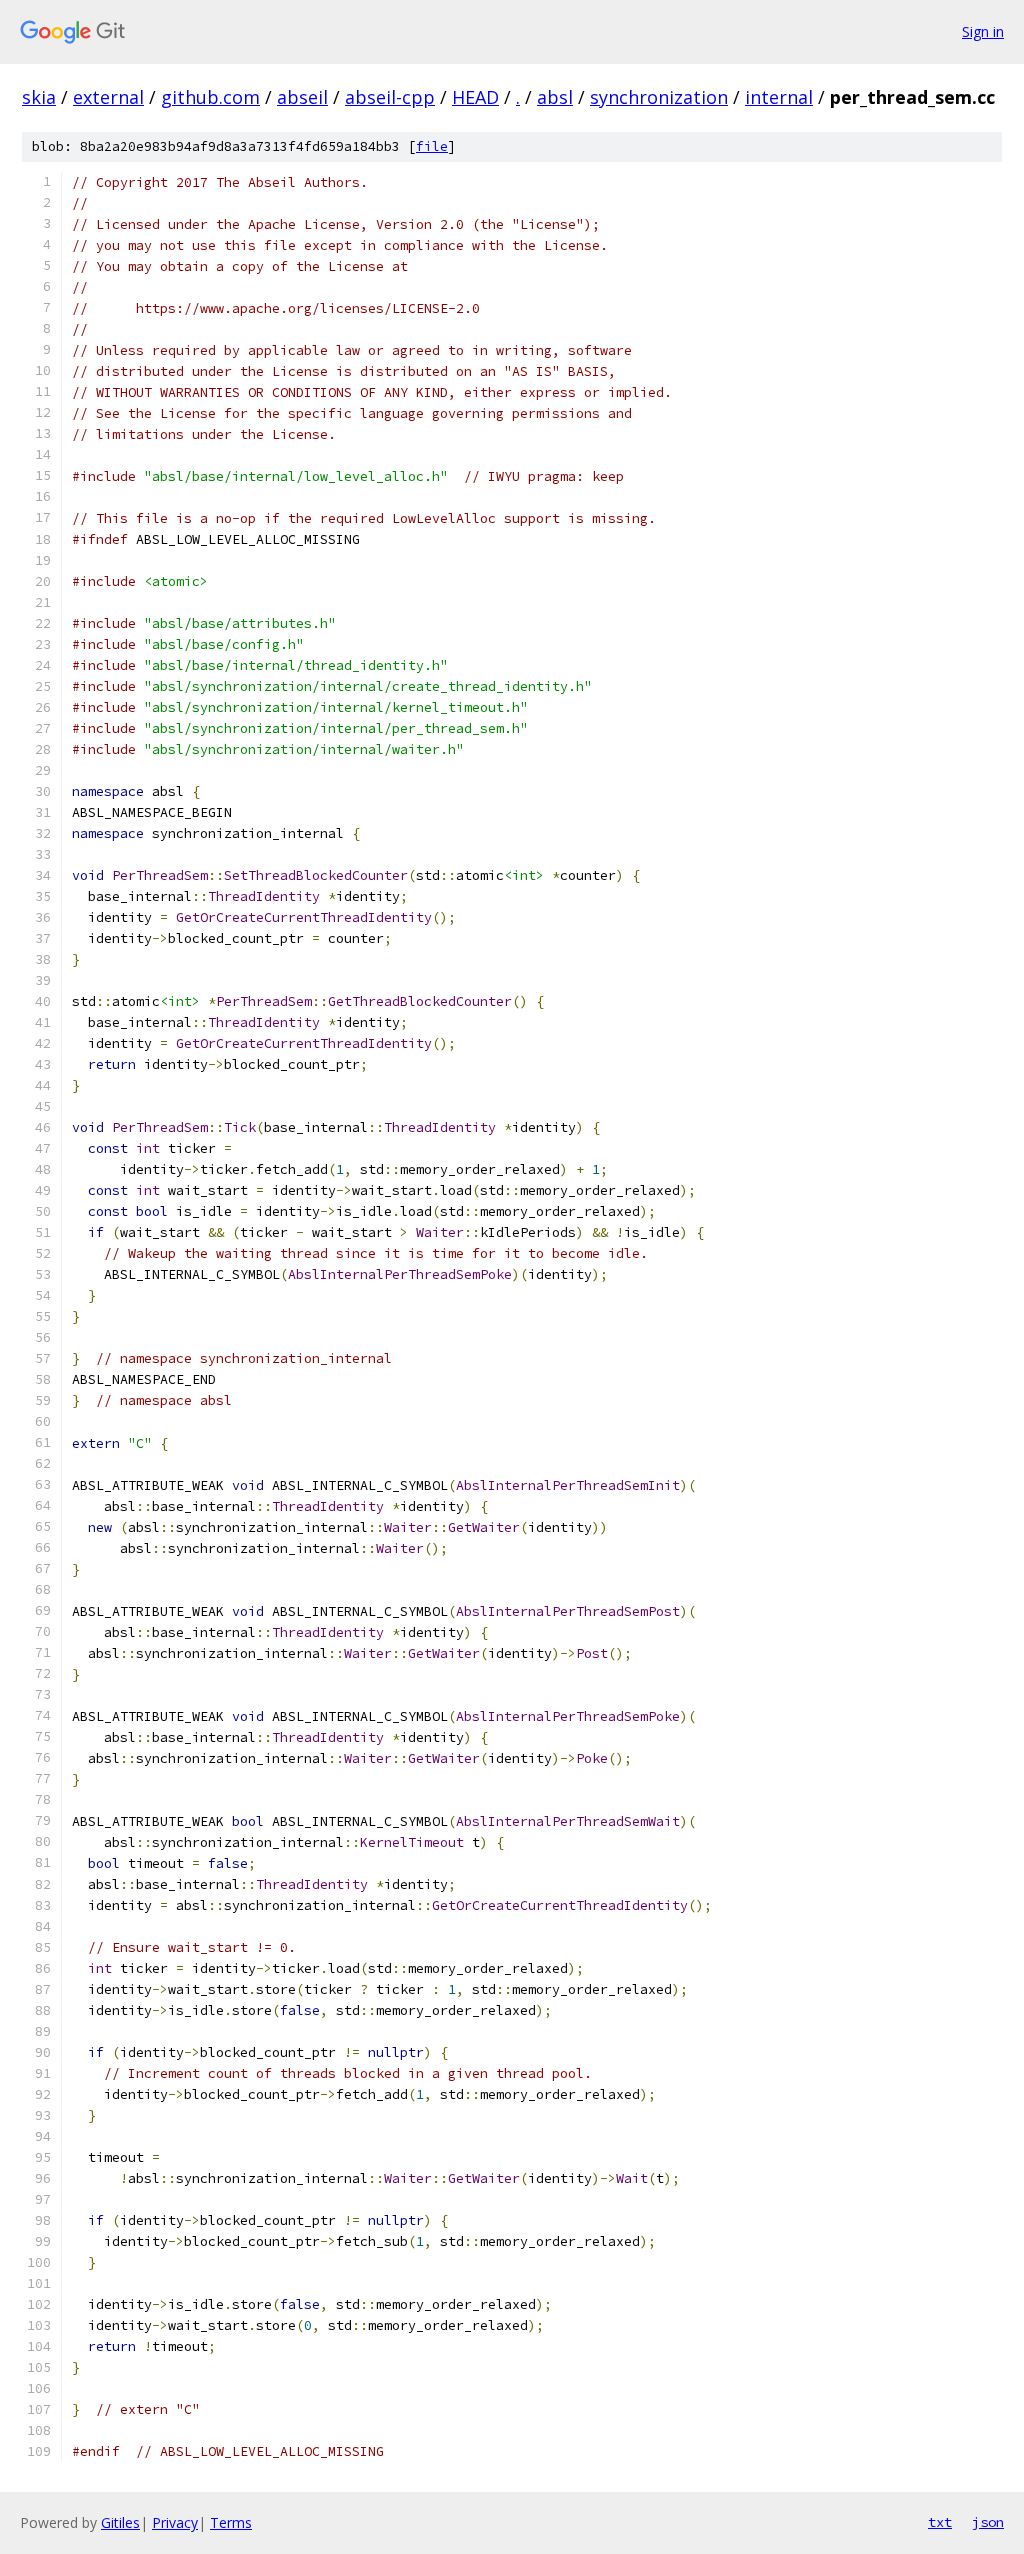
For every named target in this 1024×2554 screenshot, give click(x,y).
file (432, 146)
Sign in (983, 31)
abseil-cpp (390, 97)
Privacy (175, 2522)
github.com (210, 97)
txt (940, 2522)
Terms (231, 2522)
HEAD (475, 97)
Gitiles (120, 2522)
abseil (302, 97)
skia (39, 97)
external (108, 97)
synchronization (659, 97)
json (988, 2522)
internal (779, 97)
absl (555, 97)
